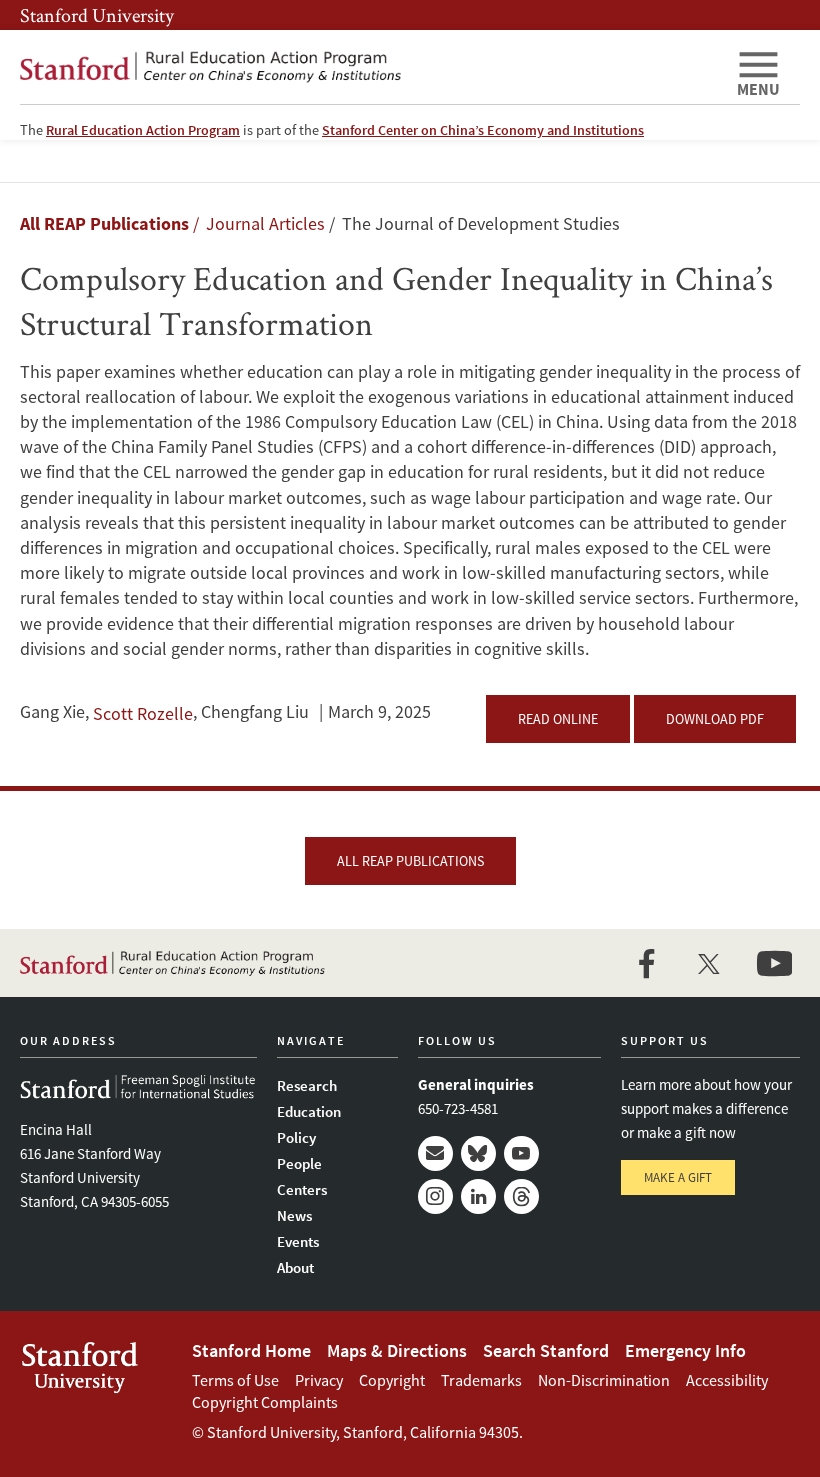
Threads (521, 1196)
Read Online (558, 719)
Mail (435, 1153)
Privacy (319, 1380)
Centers (302, 1189)
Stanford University (97, 15)
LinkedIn (478, 1196)
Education (309, 1111)
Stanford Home (251, 1350)
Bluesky (478, 1153)
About (295, 1267)
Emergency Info (685, 1350)
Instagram (435, 1196)
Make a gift (678, 1177)
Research (307, 1085)
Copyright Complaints (265, 1402)
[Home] (370, 67)
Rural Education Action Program (143, 130)
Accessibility (727, 1380)
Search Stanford (546, 1350)
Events (298, 1241)
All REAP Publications (104, 223)
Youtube (521, 1153)
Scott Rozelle (143, 713)
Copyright (392, 1380)
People (299, 1163)
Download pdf (715, 719)
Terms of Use (235, 1380)
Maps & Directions (397, 1350)
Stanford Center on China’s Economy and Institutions (483, 130)
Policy (296, 1137)
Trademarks (481, 1380)
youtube (774, 963)
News (294, 1215)
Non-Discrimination (604, 1380)
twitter (710, 963)
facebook (646, 963)
